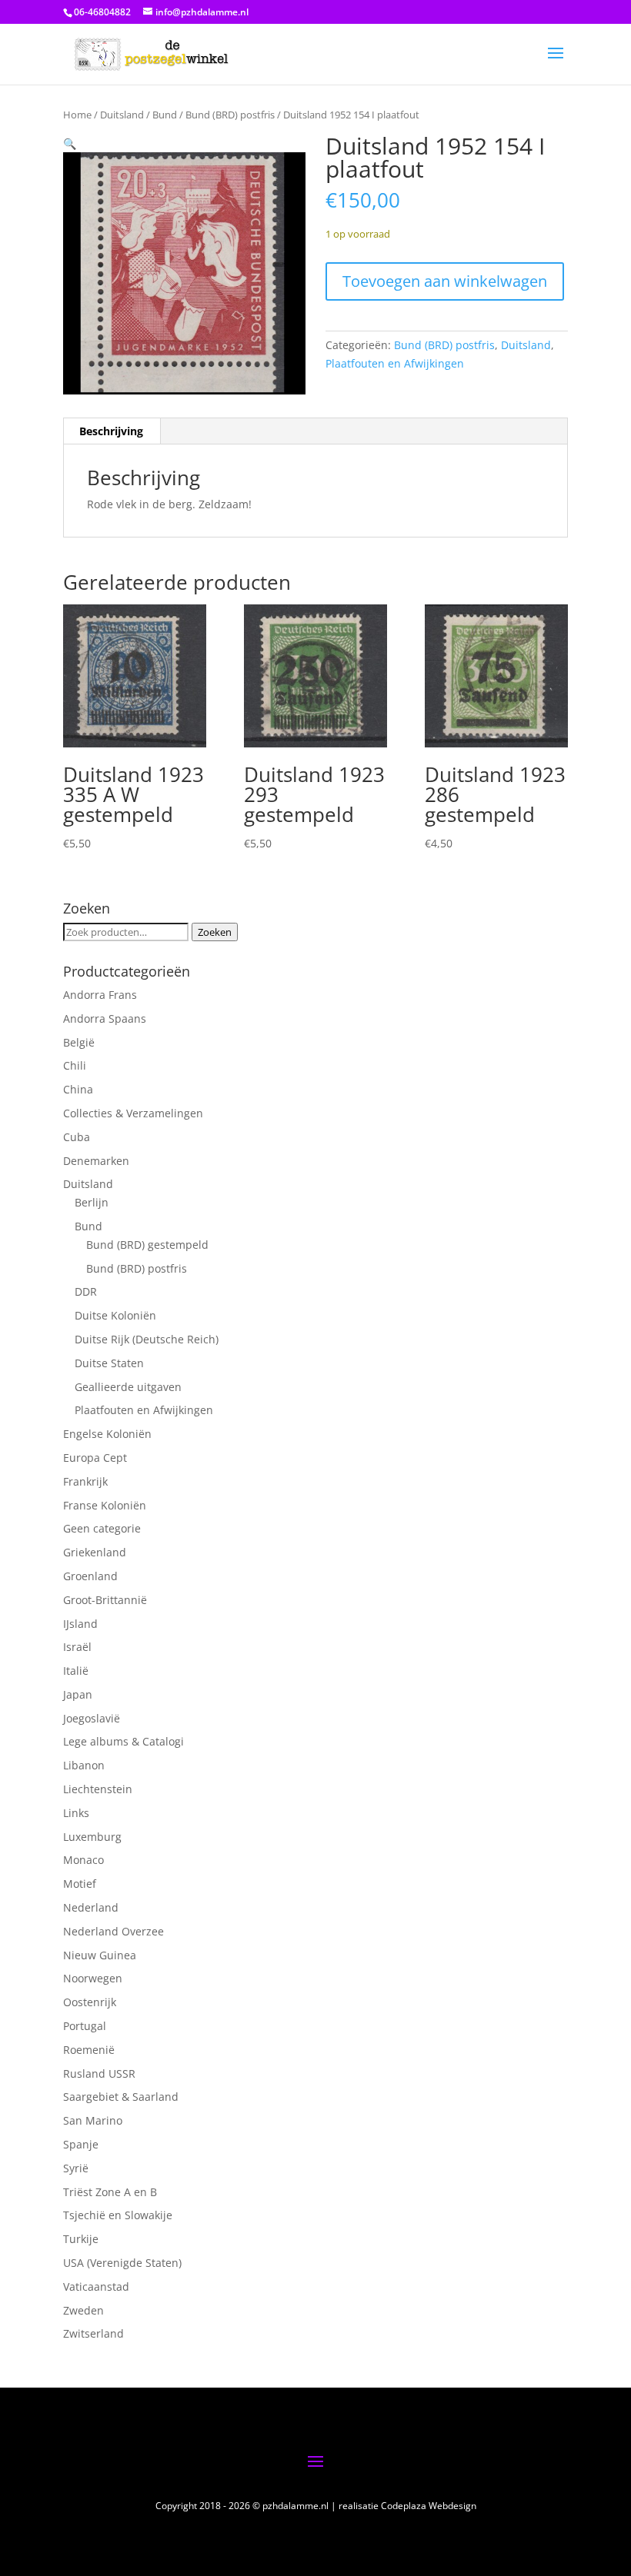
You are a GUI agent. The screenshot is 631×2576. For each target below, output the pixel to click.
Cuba (77, 1137)
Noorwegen (93, 1978)
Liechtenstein (98, 1789)
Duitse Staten (109, 1363)
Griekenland (95, 1552)
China (78, 1089)
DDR (86, 1291)
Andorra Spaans (105, 1018)
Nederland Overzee (114, 1931)
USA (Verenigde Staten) (122, 2263)
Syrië (76, 2168)
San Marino (93, 2120)
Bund (165, 115)
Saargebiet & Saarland (121, 2097)
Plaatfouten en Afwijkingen (395, 363)
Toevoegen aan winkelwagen (445, 281)
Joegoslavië (92, 1718)
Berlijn (92, 1202)
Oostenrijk (90, 2002)
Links (76, 1813)
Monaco (83, 1860)
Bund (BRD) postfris (230, 115)
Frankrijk (85, 1481)
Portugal (85, 2026)
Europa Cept (95, 1458)
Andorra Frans (100, 995)
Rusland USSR (99, 2073)
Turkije (81, 2239)
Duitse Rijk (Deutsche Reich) (147, 1339)
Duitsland (122, 115)
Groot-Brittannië (105, 1600)
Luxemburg (92, 1837)
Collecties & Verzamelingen (133, 1113)
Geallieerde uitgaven (128, 1387)
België (79, 1042)
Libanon (84, 1765)
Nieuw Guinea (100, 1955)
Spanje (81, 2144)
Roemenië (89, 2050)
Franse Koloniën (105, 1505)
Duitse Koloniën (115, 1315)
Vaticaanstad (96, 2286)
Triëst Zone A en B (110, 2192)
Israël (77, 1647)
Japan (78, 1694)
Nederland (91, 1907)
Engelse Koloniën (107, 1434)
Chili (75, 1065)
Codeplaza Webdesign (429, 2506)
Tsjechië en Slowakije (118, 2215)
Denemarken (96, 1161)
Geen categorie (102, 1528)
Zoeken (215, 932)
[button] (70, 143)
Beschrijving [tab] (111, 431)
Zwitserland (93, 2333)
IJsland (80, 1624)
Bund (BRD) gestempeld (147, 1245)
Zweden (83, 2310)
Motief (80, 1884)
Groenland (90, 1576)
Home (77, 115)
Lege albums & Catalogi (124, 1741)
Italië (76, 1671)
